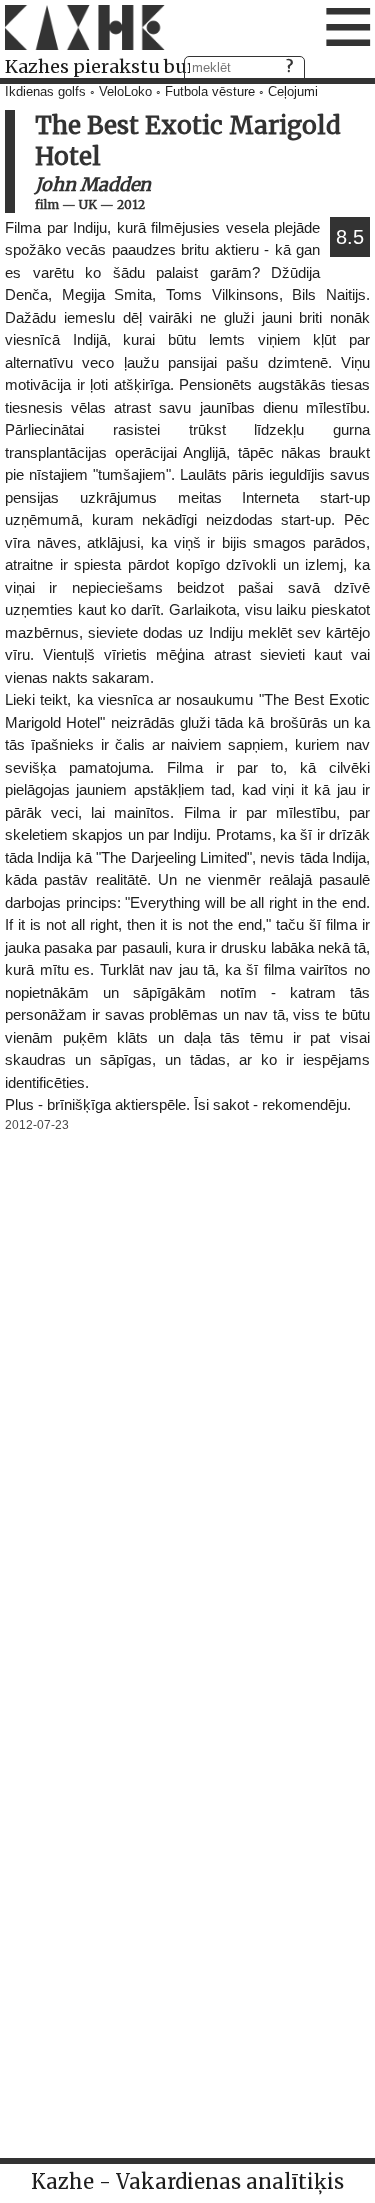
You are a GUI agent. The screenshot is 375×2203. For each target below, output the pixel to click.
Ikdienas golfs (45, 92)
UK (88, 204)
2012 (131, 204)
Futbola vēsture (210, 92)
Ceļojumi (293, 92)
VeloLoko (125, 92)
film (47, 204)
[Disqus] (187, 1387)
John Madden (93, 184)
